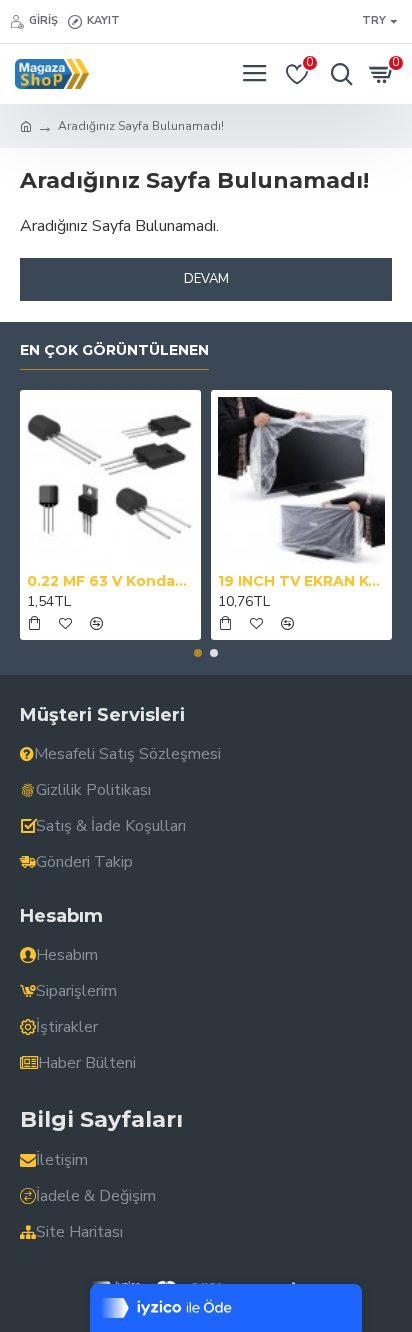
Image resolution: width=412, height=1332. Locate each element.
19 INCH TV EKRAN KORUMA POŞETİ (301, 581)
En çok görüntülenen (114, 350)
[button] (198, 653)
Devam (206, 279)
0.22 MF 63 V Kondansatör (110, 581)
